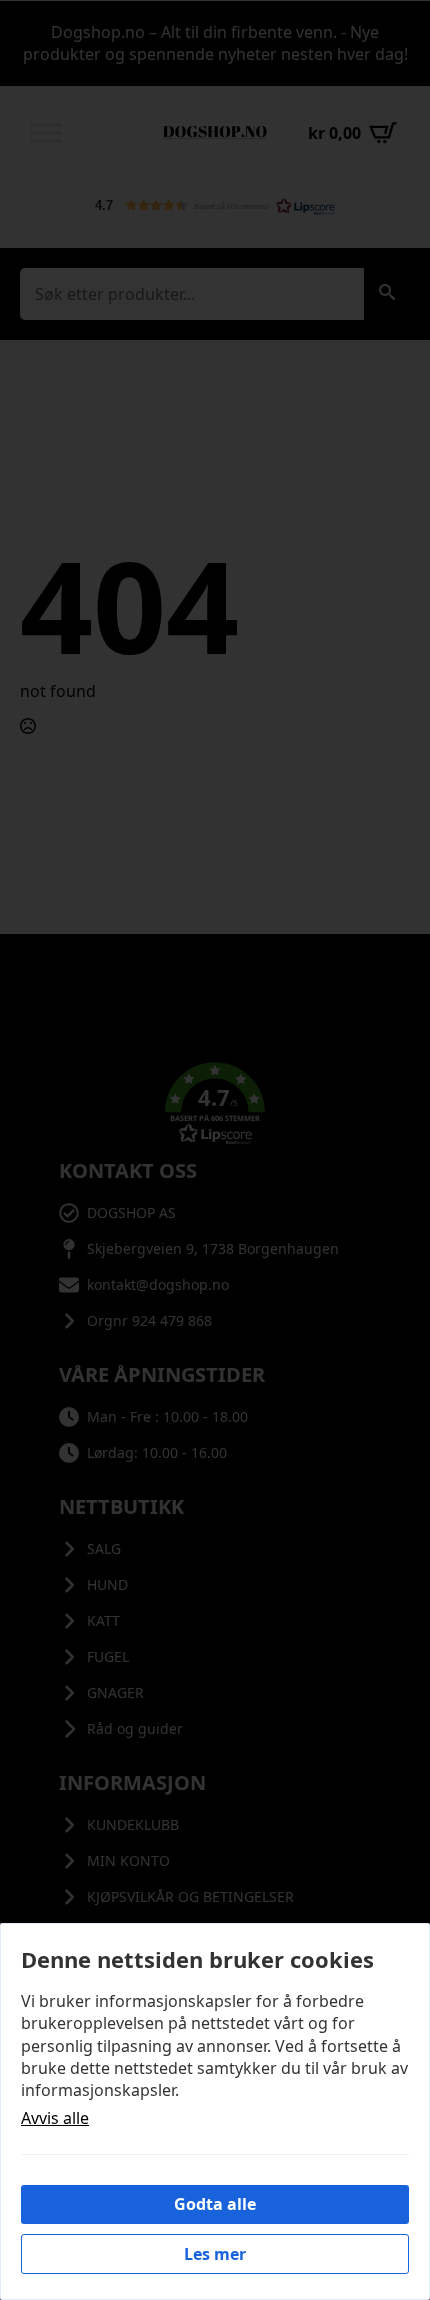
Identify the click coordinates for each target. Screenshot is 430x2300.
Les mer (215, 2254)
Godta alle (215, 2204)
